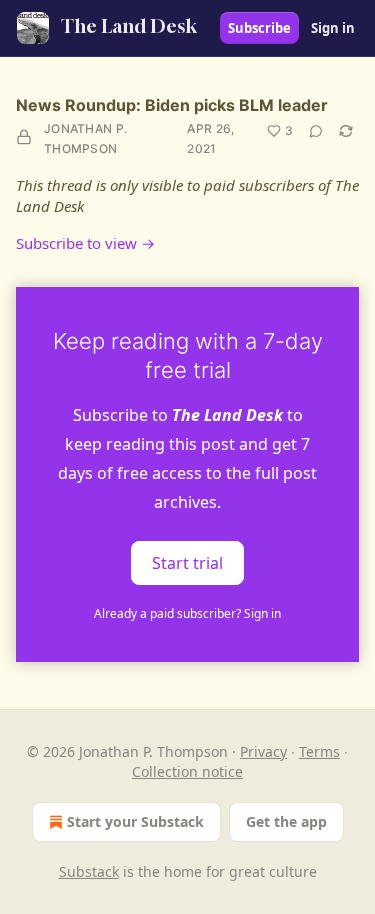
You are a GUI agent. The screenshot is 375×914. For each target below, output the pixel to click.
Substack (89, 871)
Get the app (286, 821)
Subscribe (259, 28)
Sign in (333, 28)
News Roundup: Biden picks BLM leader (172, 105)
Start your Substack (135, 821)
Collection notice (187, 771)
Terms (319, 751)
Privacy (263, 751)
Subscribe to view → (85, 243)
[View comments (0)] (316, 131)
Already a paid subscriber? (187, 613)
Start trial (187, 563)
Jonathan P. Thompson (85, 138)
